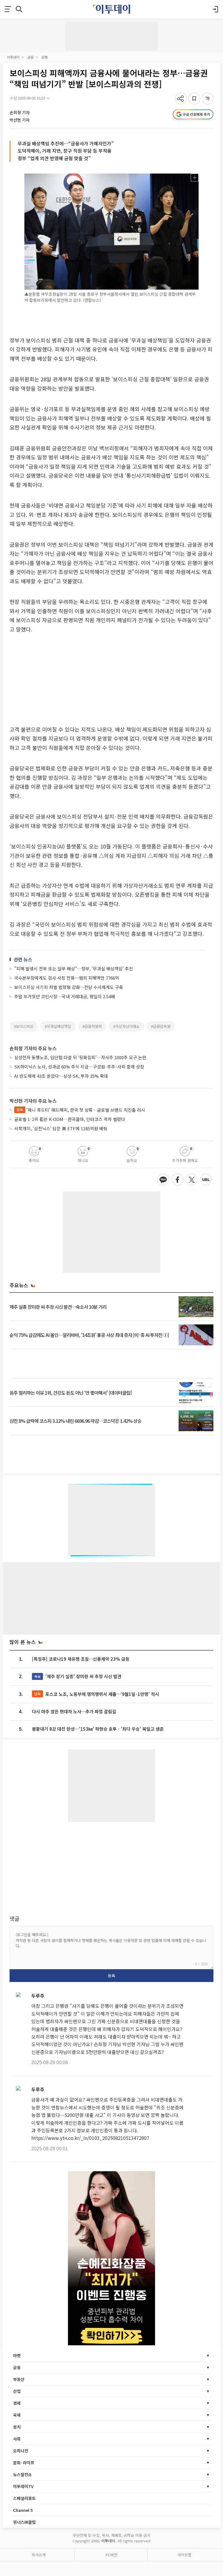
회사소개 (39, 2555)
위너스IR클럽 (24, 2522)
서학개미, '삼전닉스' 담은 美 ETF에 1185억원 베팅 (61, 1128)
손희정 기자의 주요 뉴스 (33, 1048)
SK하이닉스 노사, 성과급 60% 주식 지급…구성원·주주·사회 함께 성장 (79, 1067)
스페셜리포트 (24, 2498)
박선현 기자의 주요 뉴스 (33, 1101)
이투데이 (13, 57)
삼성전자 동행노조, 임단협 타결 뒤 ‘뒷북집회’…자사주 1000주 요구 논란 (80, 1057)
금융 (30, 57)
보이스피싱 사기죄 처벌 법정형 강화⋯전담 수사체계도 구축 (69, 987)
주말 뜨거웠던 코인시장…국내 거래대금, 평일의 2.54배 (65, 996)
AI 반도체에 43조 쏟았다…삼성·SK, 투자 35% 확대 (61, 1076)
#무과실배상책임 (58, 1026)
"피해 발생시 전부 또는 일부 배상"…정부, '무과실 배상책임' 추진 (74, 969)
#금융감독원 (161, 1026)
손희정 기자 (20, 112)
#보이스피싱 (24, 1026)
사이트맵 (184, 2555)
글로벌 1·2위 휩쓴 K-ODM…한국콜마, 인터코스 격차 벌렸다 (70, 1119)
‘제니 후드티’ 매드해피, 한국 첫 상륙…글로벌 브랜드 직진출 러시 (81, 1110)
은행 (44, 57)
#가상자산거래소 (126, 1026)
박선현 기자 (20, 120)
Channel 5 (23, 2510)
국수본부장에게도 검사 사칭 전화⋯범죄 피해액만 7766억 (67, 978)
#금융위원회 (92, 1026)
